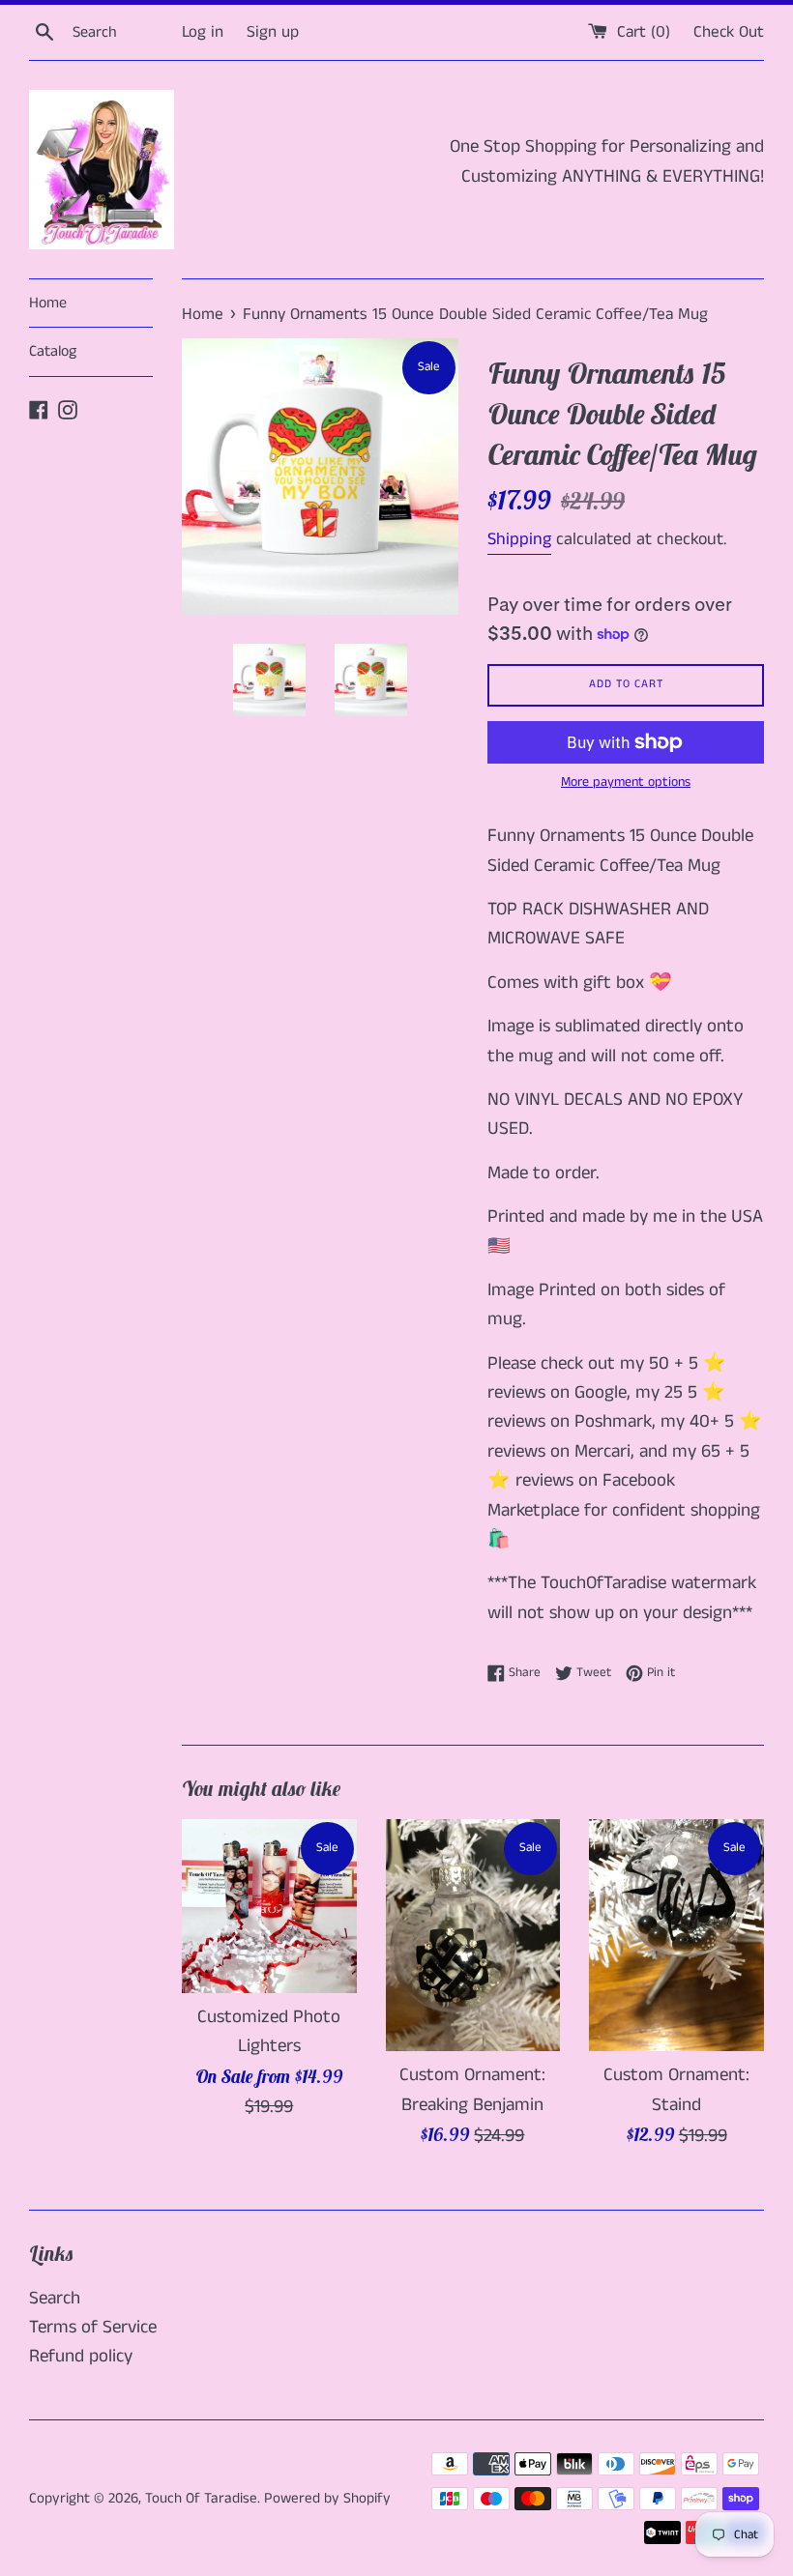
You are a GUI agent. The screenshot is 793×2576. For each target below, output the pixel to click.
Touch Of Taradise (201, 2498)
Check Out (729, 32)
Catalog (53, 351)
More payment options (626, 782)
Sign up (273, 32)
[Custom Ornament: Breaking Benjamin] (473, 1936)
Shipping (519, 539)
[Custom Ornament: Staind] (676, 1936)
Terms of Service (93, 2327)
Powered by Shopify (327, 2498)
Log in (203, 32)
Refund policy (81, 2356)
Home (48, 303)
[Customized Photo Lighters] (269, 1907)
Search (55, 2298)
